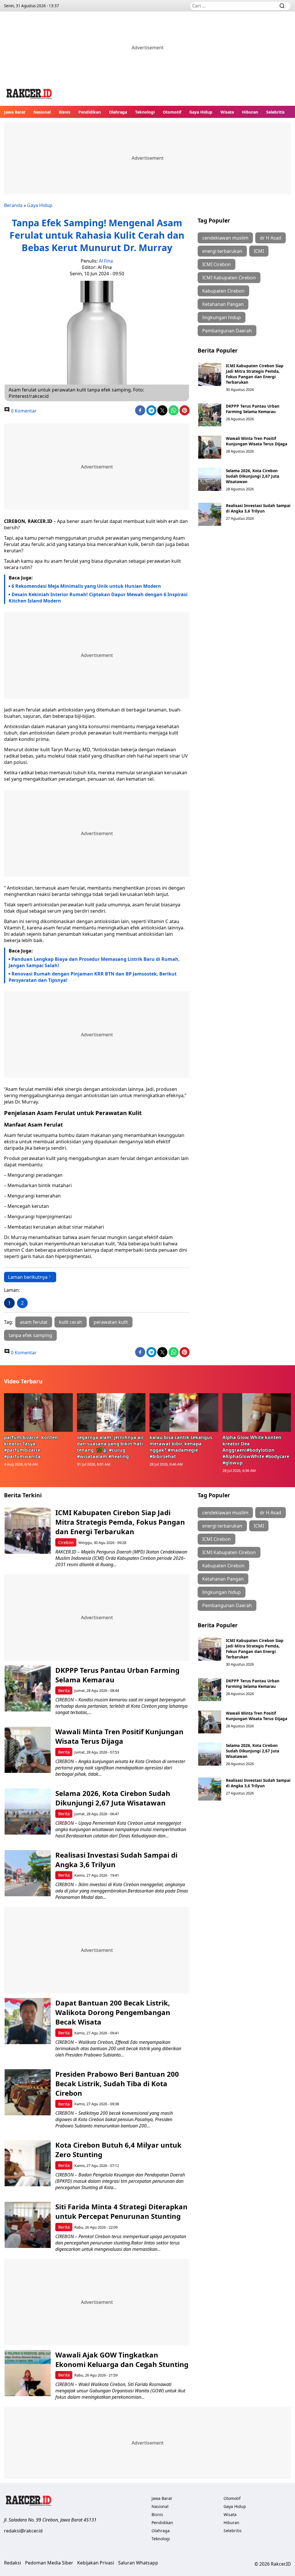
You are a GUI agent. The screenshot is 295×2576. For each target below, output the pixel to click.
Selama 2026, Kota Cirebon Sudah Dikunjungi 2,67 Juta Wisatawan (253, 476)
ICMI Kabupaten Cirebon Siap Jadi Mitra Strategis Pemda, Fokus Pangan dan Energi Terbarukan (255, 374)
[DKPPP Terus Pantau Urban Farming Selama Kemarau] (210, 415)
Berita (64, 1691)
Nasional (42, 112)
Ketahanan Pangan (223, 304)
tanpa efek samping (30, 1335)
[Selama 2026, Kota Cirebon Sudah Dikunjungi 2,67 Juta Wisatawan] (210, 479)
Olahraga (118, 112)
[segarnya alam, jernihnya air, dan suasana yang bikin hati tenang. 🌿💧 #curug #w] (111, 1413)
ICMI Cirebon (216, 264)
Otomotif (172, 112)
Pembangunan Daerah (227, 331)
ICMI (259, 251)
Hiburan (250, 112)
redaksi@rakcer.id (23, 2531)
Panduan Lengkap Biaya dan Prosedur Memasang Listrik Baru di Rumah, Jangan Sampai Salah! (94, 962)
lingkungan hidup (222, 317)
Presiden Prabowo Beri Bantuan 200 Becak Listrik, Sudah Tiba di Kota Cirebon (117, 2083)
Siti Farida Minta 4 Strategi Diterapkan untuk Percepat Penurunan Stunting (121, 2211)
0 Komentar (23, 411)
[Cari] (282, 6)
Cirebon (66, 1542)
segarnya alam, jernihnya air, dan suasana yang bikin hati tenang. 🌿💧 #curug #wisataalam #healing (111, 1447)
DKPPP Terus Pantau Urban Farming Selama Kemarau (253, 409)
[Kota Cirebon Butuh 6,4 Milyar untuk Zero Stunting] (28, 2163)
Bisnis (65, 112)
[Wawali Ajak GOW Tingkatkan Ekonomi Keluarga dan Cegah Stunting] (28, 2373)
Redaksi (13, 2563)
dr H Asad (271, 238)
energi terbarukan (222, 251)
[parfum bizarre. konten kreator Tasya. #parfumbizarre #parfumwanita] (38, 1413)
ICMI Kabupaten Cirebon (229, 278)
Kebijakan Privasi (96, 2563)
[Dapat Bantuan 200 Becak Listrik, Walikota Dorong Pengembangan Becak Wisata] (28, 2021)
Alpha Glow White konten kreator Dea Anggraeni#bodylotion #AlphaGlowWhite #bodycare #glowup (256, 1450)
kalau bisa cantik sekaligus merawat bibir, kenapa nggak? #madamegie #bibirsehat (181, 1447)
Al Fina (106, 261)
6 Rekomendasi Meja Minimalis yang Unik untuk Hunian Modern (86, 586)
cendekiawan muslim (225, 238)
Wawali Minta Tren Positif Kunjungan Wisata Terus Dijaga (257, 441)
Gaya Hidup (201, 112)
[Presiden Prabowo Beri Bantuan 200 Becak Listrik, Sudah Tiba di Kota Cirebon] (28, 2092)
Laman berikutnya (28, 1277)
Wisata (227, 112)
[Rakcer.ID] (29, 95)
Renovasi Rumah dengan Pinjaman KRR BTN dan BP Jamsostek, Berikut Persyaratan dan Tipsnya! (93, 977)
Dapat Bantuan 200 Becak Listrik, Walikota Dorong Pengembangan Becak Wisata (113, 2012)
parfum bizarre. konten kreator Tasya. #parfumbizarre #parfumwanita (31, 1447)
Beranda (13, 205)
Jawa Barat (15, 112)
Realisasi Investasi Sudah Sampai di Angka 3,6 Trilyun (258, 508)
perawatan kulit (111, 1322)
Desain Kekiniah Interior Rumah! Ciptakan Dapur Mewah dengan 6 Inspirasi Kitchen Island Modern (98, 598)
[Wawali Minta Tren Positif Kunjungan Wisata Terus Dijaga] (210, 447)
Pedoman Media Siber (49, 2563)
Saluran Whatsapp (138, 2563)
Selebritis (275, 112)
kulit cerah (71, 1322)
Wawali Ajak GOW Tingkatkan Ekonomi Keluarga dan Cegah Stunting (122, 2360)
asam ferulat (34, 1322)
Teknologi (145, 112)
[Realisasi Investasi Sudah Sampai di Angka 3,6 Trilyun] (210, 514)
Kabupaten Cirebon (223, 291)
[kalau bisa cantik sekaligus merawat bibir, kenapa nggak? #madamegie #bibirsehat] (184, 1413)
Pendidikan (90, 112)
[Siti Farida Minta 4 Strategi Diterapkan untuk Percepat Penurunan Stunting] (28, 2225)
